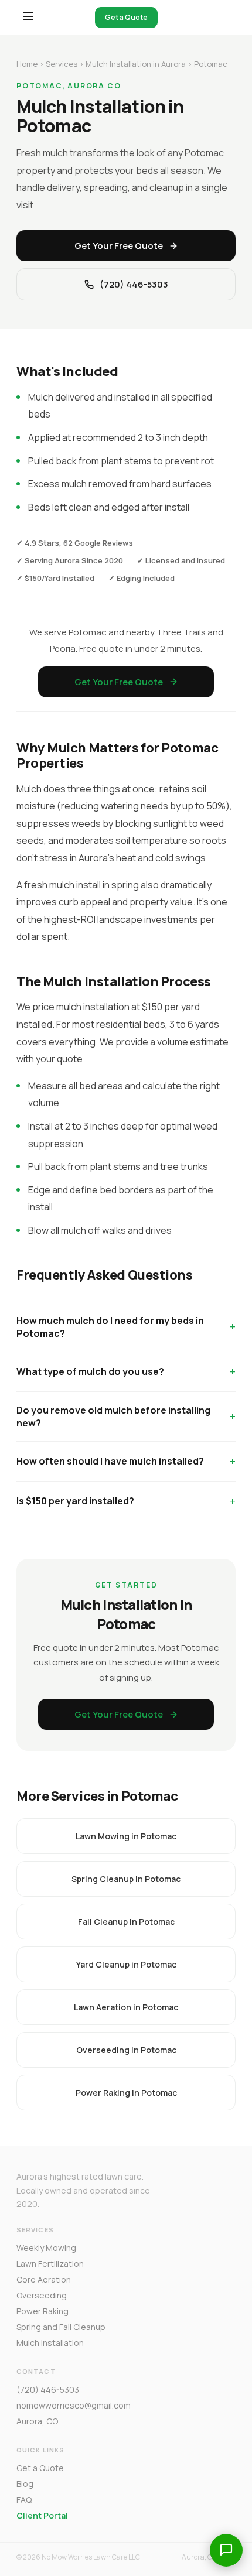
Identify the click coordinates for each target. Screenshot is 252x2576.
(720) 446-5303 (134, 284)
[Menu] (28, 17)
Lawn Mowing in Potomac (126, 1836)
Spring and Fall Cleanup (61, 2327)
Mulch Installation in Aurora (136, 64)
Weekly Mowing (46, 2248)
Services (62, 64)
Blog (25, 2484)
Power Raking (42, 2311)
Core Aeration (44, 2279)
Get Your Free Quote (119, 246)
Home (27, 64)
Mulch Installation (50, 2343)
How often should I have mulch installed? (110, 1461)
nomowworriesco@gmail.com (74, 2405)
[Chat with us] (226, 2550)
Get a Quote (126, 17)
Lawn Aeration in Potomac (126, 2007)
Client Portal (42, 2515)
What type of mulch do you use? (90, 1371)
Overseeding (42, 2295)
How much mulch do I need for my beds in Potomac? (110, 1327)
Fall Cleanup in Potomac (126, 1922)
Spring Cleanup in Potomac (126, 1879)
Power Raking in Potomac (126, 2093)
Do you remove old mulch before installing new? (113, 1417)
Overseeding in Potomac (126, 2050)
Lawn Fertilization (50, 2264)
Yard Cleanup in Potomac (126, 1964)
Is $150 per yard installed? (75, 1501)
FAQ (24, 2500)
